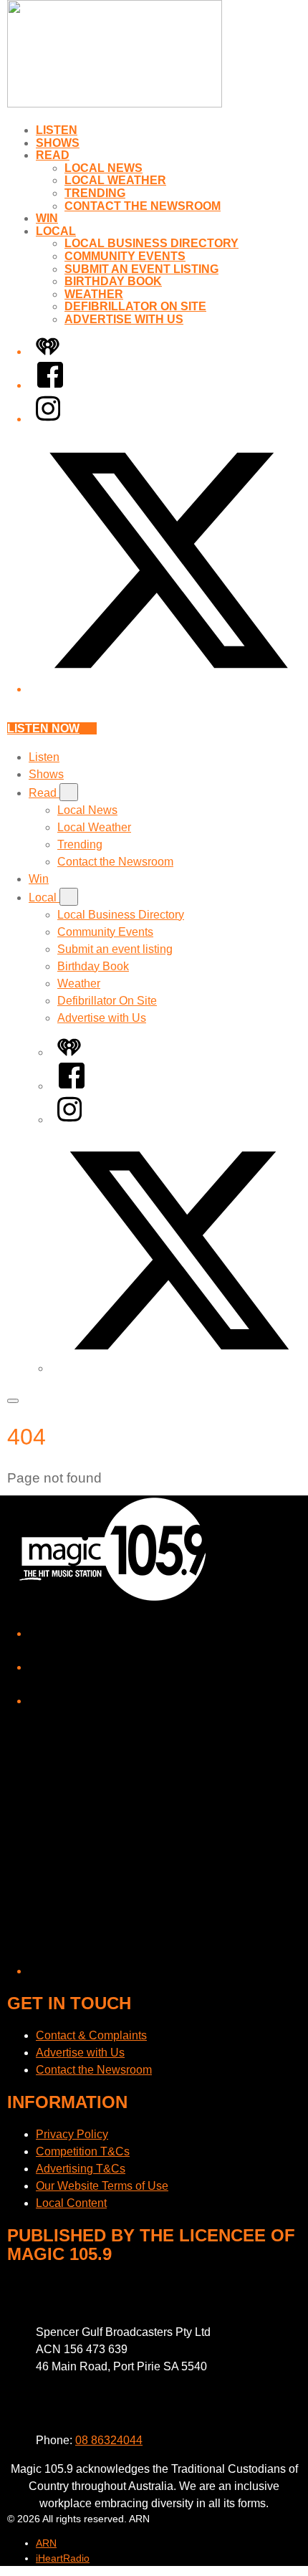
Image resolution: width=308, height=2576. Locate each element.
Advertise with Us (124, 319)
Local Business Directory (151, 243)
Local (56, 231)
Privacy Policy (72, 2134)
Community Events (125, 256)
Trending (95, 193)
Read (53, 155)
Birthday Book (113, 281)
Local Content (71, 2203)
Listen (57, 130)
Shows (58, 143)
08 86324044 (109, 2440)
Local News (104, 168)
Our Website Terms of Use (102, 2186)
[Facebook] (50, 385)
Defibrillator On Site (135, 306)
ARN (46, 2543)
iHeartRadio (63, 2558)
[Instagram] (48, 419)
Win (47, 218)
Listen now (43, 728)
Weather (94, 294)
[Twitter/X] (168, 689)
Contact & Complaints (91, 2035)
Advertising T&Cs (81, 2169)
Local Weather (115, 180)
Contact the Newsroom (143, 206)
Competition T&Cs (83, 2151)
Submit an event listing (141, 269)
